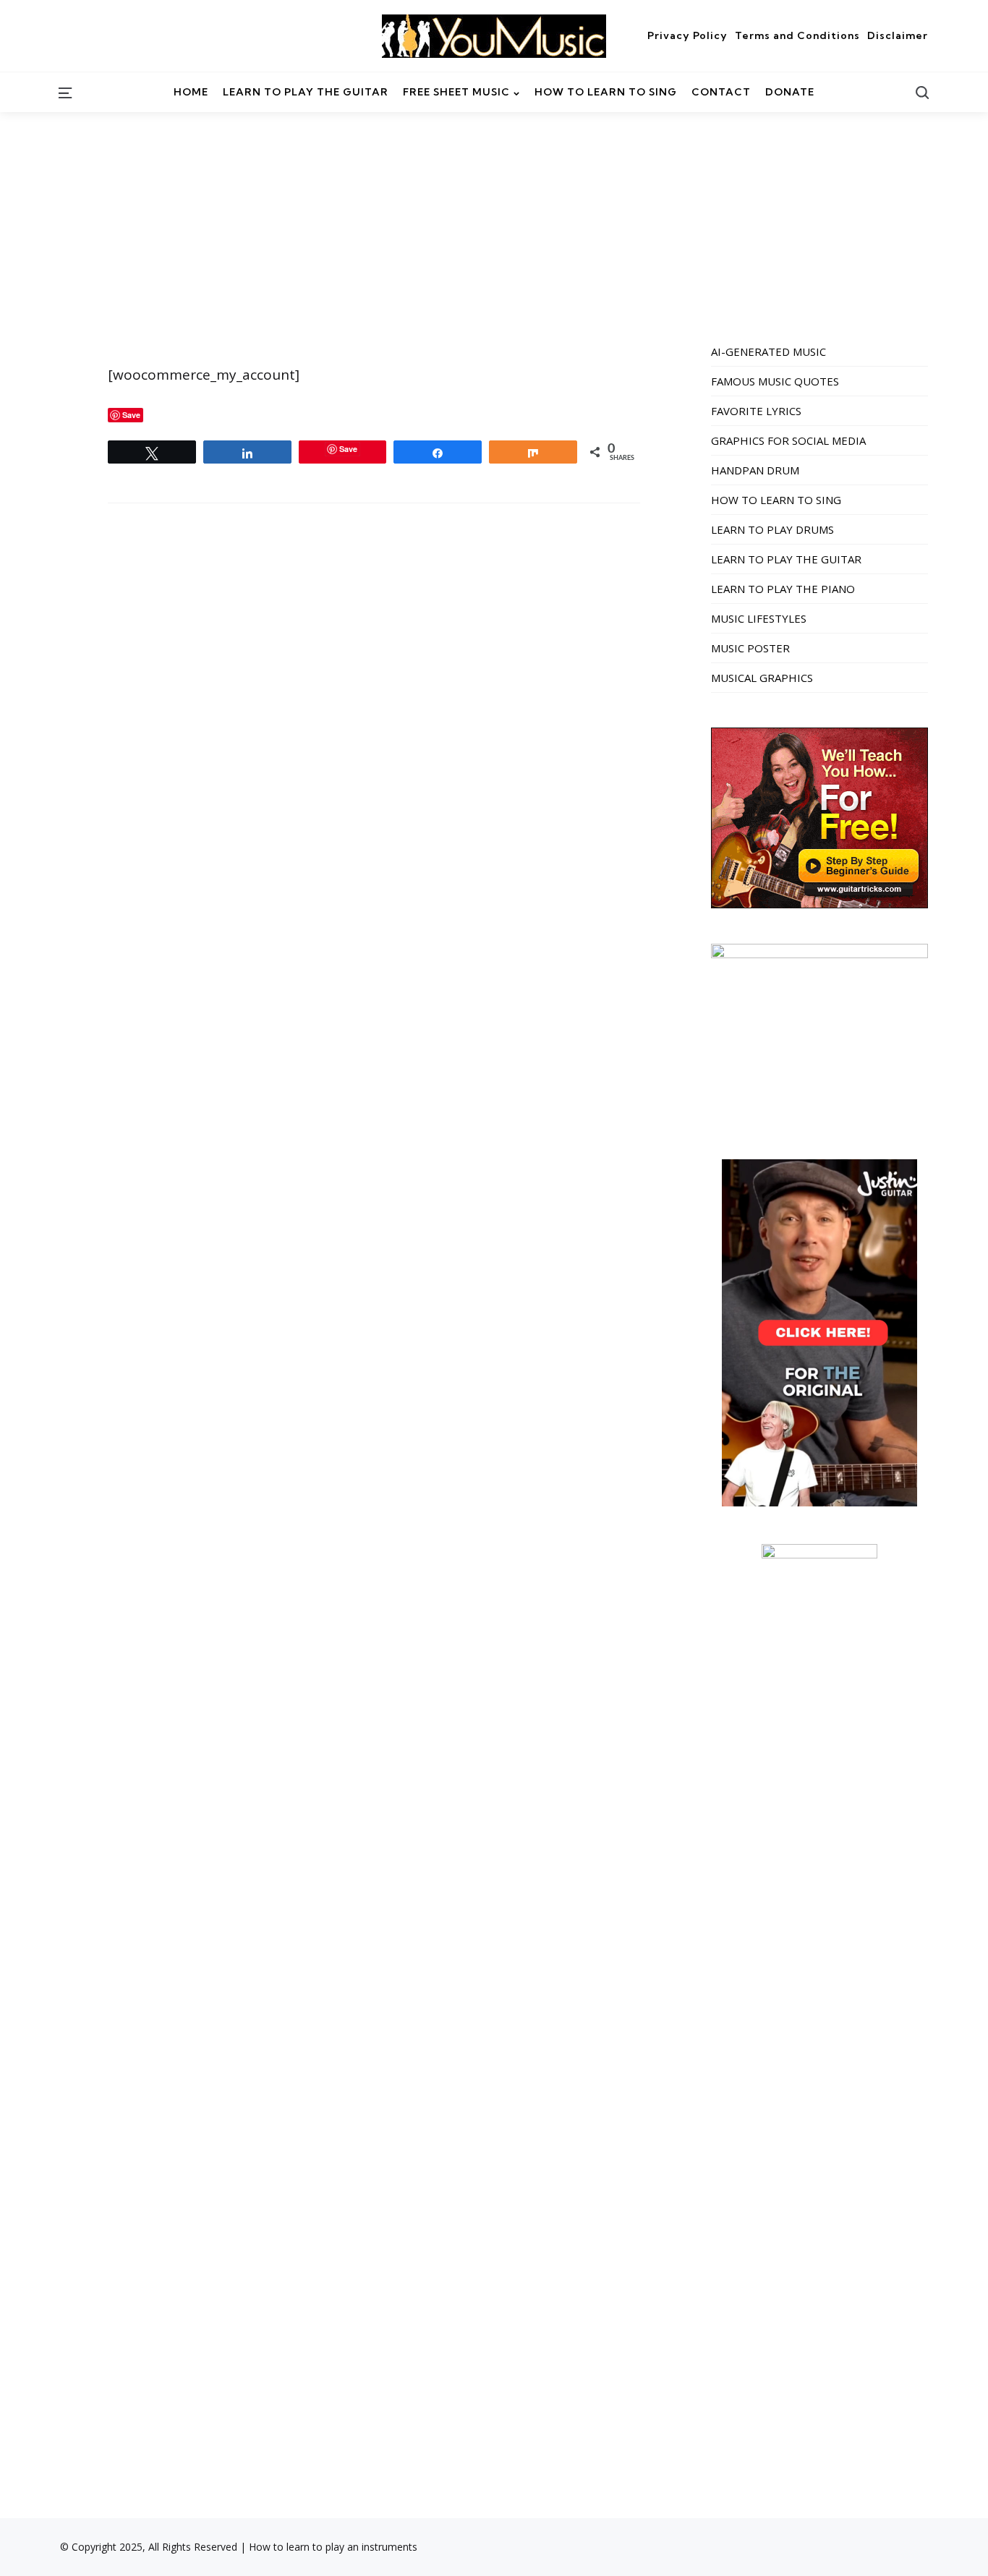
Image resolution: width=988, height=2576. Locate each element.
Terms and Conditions (797, 35)
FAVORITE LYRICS (756, 411)
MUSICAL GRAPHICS (762, 678)
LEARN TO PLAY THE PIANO (783, 589)
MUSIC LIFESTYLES (759, 618)
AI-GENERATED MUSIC (768, 351)
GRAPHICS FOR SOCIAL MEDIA (788, 440)
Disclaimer (898, 35)
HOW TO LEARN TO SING (776, 500)
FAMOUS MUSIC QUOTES (775, 381)
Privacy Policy (687, 35)
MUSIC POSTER (750, 648)
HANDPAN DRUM (755, 470)
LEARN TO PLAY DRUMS (772, 529)
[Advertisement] (494, 221)
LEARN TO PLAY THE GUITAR (786, 559)
